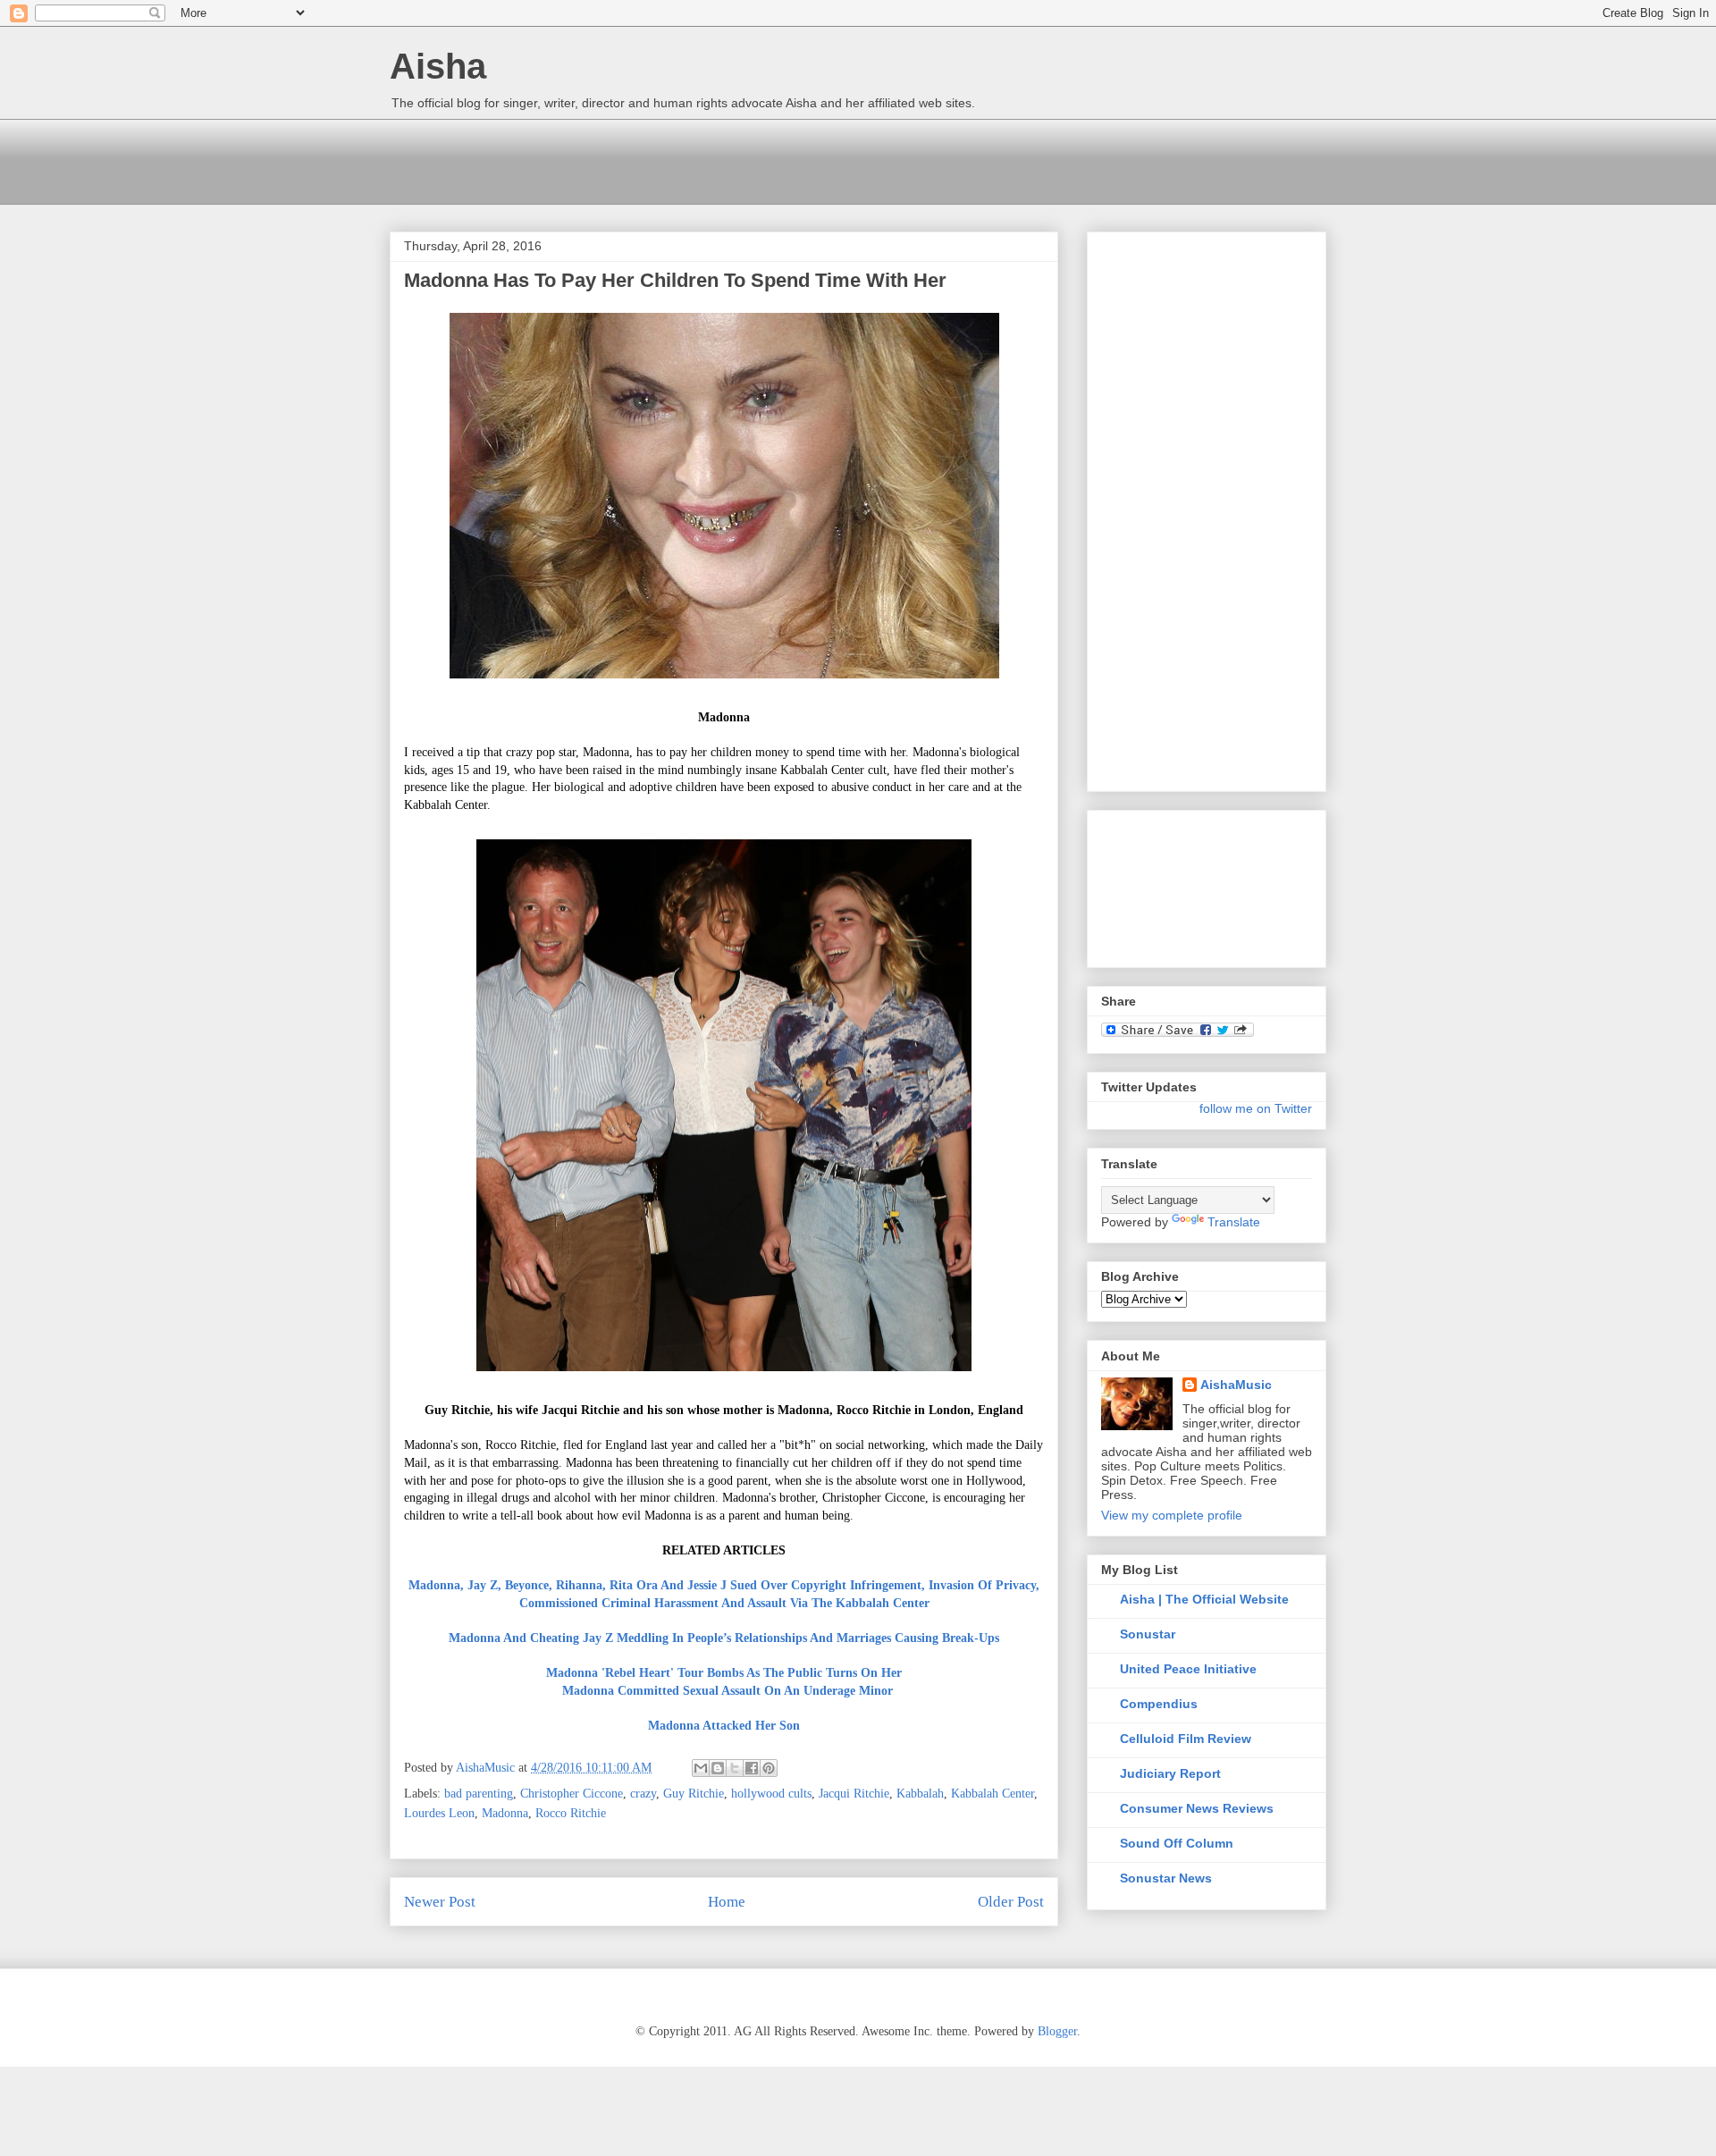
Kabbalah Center (993, 1794)
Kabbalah (920, 1794)
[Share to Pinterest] (769, 1768)
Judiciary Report (1170, 1773)
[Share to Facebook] (752, 1768)
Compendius (1159, 1704)
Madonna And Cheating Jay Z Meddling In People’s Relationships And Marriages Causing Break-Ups (724, 1638)
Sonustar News (1166, 1878)
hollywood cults (771, 1794)
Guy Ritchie (694, 1794)
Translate (1234, 1222)
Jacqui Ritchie (854, 1794)
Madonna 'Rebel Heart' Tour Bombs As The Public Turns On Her (724, 1673)
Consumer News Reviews (1197, 1808)
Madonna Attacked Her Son (724, 1726)
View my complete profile (1172, 1515)
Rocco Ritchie (571, 1813)
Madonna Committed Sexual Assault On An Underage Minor (728, 1691)
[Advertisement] (715, 159)
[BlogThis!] (718, 1768)
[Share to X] (735, 1768)
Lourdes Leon (439, 1813)
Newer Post (440, 1902)
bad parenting (479, 1794)
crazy (643, 1794)
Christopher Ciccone (572, 1794)
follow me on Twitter (1256, 1108)
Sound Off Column (1177, 1843)
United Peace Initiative (1188, 1669)
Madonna (505, 1813)
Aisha (438, 66)
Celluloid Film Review (1186, 1739)
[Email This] (701, 1768)
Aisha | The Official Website (1204, 1599)
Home (727, 1902)
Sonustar (1148, 1634)
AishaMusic (1236, 1385)
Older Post (1011, 1902)
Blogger (1057, 2031)
